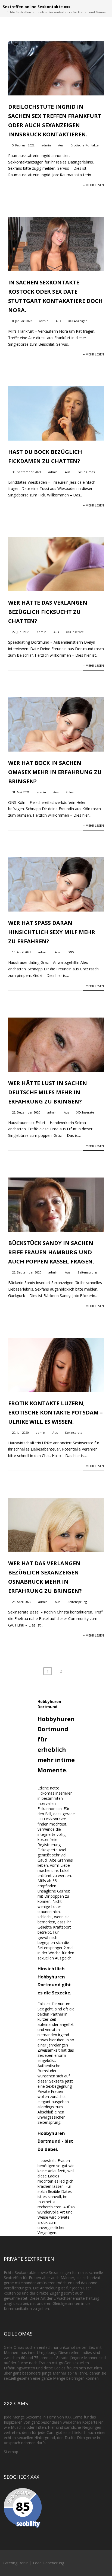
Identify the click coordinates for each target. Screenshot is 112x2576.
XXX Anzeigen (78, 321)
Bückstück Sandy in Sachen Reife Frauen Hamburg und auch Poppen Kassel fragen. (51, 1252)
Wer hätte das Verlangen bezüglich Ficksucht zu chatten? (48, 612)
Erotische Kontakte (85, 145)
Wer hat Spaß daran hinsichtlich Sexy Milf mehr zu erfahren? (52, 932)
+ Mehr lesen (93, 185)
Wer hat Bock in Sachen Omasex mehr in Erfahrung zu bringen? (55, 772)
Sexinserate (74, 1433)
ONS (71, 952)
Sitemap (11, 2452)
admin (46, 145)
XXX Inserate (75, 632)
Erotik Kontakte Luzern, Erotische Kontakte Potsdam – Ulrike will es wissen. (55, 1412)
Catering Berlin (16, 2563)
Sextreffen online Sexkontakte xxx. (37, 7)
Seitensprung (87, 1272)
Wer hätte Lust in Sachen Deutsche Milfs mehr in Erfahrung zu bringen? (48, 1092)
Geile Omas (86, 472)
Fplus (70, 792)
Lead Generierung (49, 2563)
